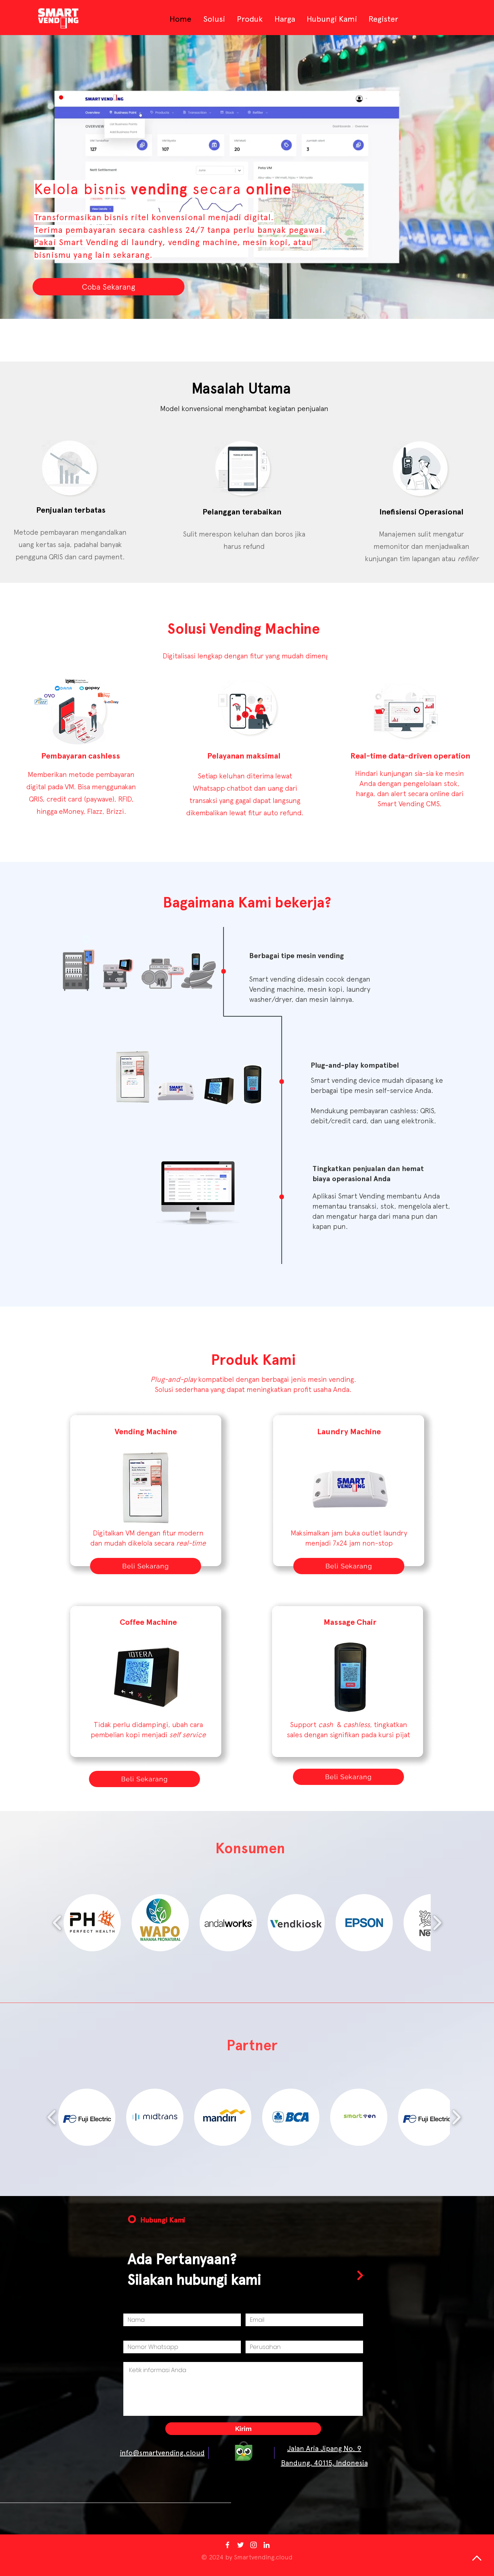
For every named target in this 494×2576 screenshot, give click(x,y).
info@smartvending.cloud (162, 2453)
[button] (92, 1923)
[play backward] (57, 1923)
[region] (120, 1008)
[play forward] (437, 1923)
